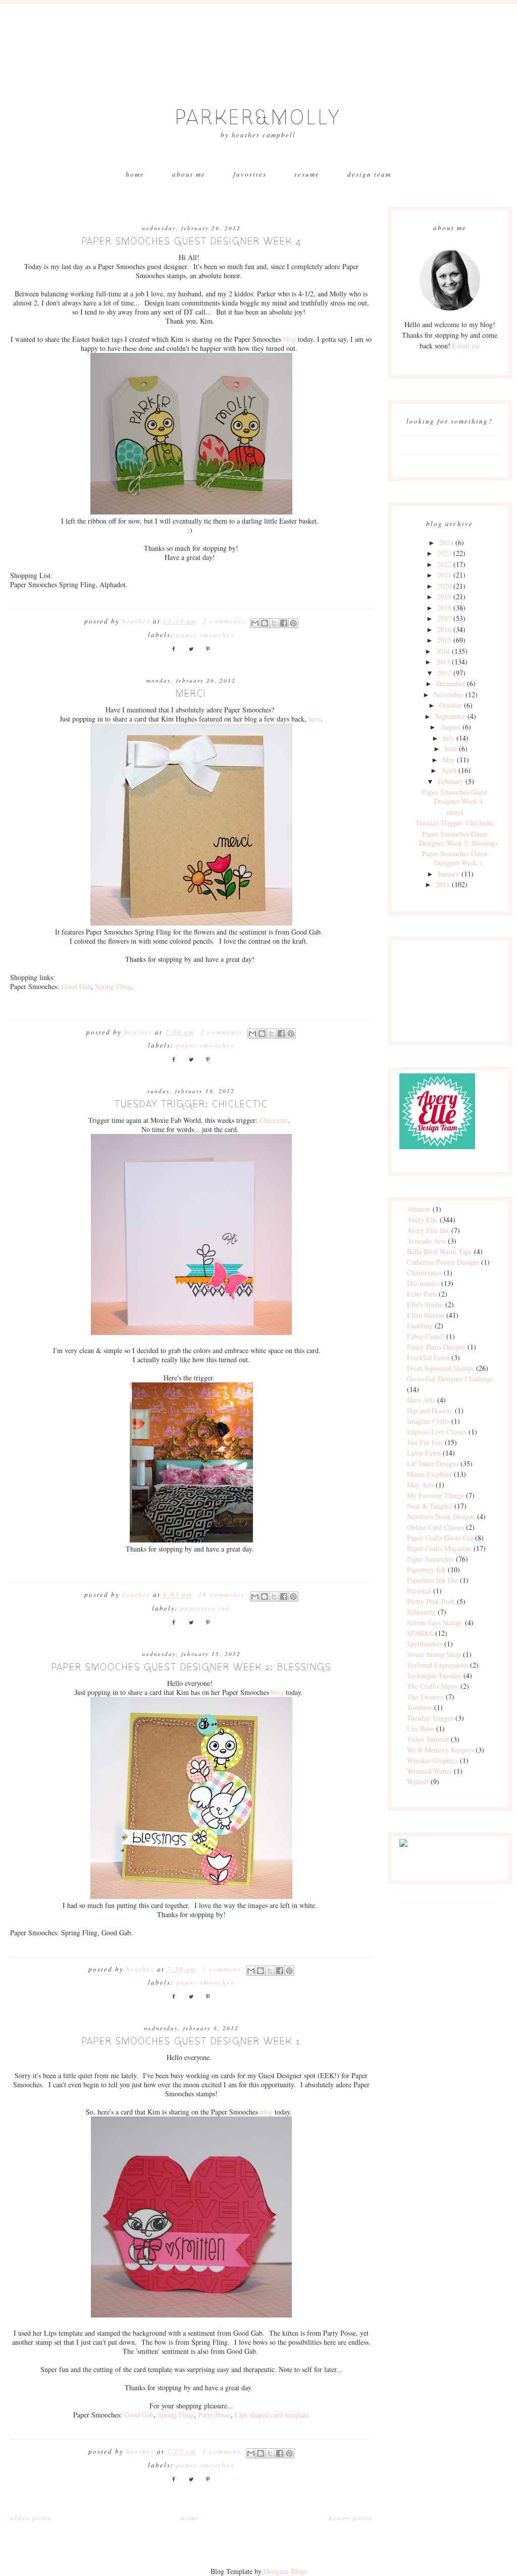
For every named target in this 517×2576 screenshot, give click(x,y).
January (449, 874)
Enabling (420, 1326)
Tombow (420, 1707)
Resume (307, 174)
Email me (466, 346)
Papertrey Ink (205, 1608)
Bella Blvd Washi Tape (440, 1251)
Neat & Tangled (430, 1506)
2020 (444, 586)
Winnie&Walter (429, 1771)
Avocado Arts (426, 1241)
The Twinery (425, 1697)
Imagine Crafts (428, 1421)
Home (135, 174)
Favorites (250, 174)
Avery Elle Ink (428, 1230)
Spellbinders (425, 1644)
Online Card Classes (435, 1527)
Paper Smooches (205, 635)
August (450, 727)
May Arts (420, 1485)
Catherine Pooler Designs (443, 1262)
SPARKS (420, 1633)
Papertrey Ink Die (432, 1580)
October (451, 705)
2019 (444, 597)
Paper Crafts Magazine (439, 1548)
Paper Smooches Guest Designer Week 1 (191, 2041)
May (449, 760)
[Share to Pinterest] (293, 623)
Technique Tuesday (434, 1676)
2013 (443, 662)
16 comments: (224, 1594)
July (449, 738)
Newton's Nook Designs (441, 1516)
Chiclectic (274, 1120)
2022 (444, 564)
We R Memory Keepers (440, 1750)
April (449, 770)
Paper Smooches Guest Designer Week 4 (191, 241)
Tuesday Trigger (430, 1718)
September (450, 716)
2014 (443, 651)
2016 (444, 629)
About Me (189, 174)
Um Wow (421, 1729)
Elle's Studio (425, 1304)
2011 (443, 884)
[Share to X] (274, 623)
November (449, 694)
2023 (444, 553)
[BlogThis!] (265, 623)
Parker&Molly (258, 118)
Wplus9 (418, 1782)
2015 (444, 640)
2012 (444, 673)
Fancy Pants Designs (436, 1347)
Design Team (369, 174)
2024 (446, 543)
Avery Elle (422, 1220)
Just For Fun (425, 1442)
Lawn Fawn (424, 1453)
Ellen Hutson (426, 1315)
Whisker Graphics (432, 1760)
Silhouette (421, 1612)
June (451, 749)
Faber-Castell (426, 1336)
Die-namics (423, 1283)
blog (291, 339)
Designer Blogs (285, 2571)
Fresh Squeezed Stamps (441, 1368)
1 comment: (224, 1969)
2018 (444, 608)
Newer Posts (350, 2518)
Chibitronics (424, 1273)
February (451, 781)
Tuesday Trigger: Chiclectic (191, 1104)
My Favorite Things (435, 1495)
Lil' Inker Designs (433, 1463)
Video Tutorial (428, 1739)
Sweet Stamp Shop (434, 1654)
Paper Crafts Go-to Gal (440, 1538)
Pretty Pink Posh (431, 1601)
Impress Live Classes (437, 1432)
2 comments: (227, 621)
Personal (419, 1591)
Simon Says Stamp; (435, 1622)
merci (191, 693)
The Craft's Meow (433, 1686)
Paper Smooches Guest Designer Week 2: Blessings (191, 1667)
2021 (444, 575)
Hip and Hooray (430, 1410)
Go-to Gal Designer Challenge (450, 1379)
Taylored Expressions (437, 1665)
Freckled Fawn (428, 1357)
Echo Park (422, 1294)
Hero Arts (421, 1400)
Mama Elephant (429, 1474)
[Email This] (255, 623)
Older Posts (31, 2518)
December (451, 683)
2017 (444, 618)
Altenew (419, 1209)
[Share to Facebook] (284, 623)
